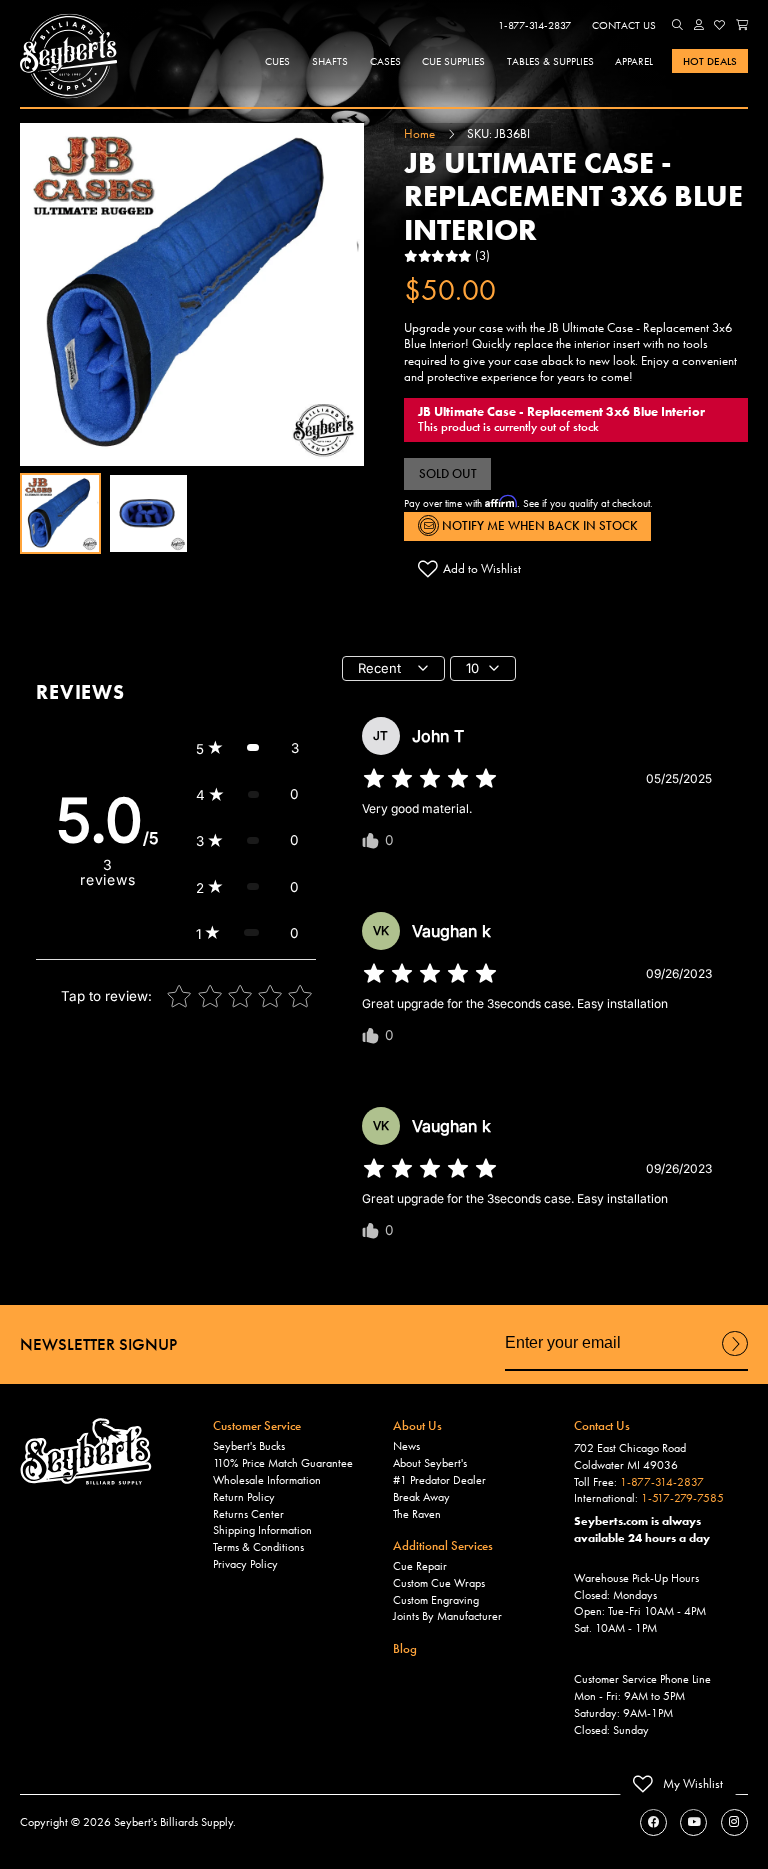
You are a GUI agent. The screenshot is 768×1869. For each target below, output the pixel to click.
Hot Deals (710, 61)
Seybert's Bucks (249, 1446)
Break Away (421, 1497)
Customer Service (257, 1425)
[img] (430, 779)
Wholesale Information (267, 1480)
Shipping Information (262, 1530)
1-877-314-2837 (534, 25)
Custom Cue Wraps (439, 1583)
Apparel (634, 61)
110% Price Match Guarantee (283, 1463)
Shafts (330, 61)
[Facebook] (653, 1822)
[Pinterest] (734, 1822)
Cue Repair (420, 1566)
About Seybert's (430, 1463)
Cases (385, 61)
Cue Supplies (453, 61)
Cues (277, 61)
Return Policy (244, 1497)
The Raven (417, 1514)
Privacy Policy (245, 1564)
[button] (678, 25)
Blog (405, 1648)
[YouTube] (693, 1822)
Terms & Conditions (258, 1547)
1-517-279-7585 (682, 1498)
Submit (735, 1355)
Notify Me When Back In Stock (538, 525)
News (406, 1446)
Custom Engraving (436, 1600)
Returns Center (248, 1514)
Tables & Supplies (550, 61)
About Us (417, 1425)
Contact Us (624, 25)
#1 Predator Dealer (439, 1480)
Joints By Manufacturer (447, 1616)
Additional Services (443, 1545)
